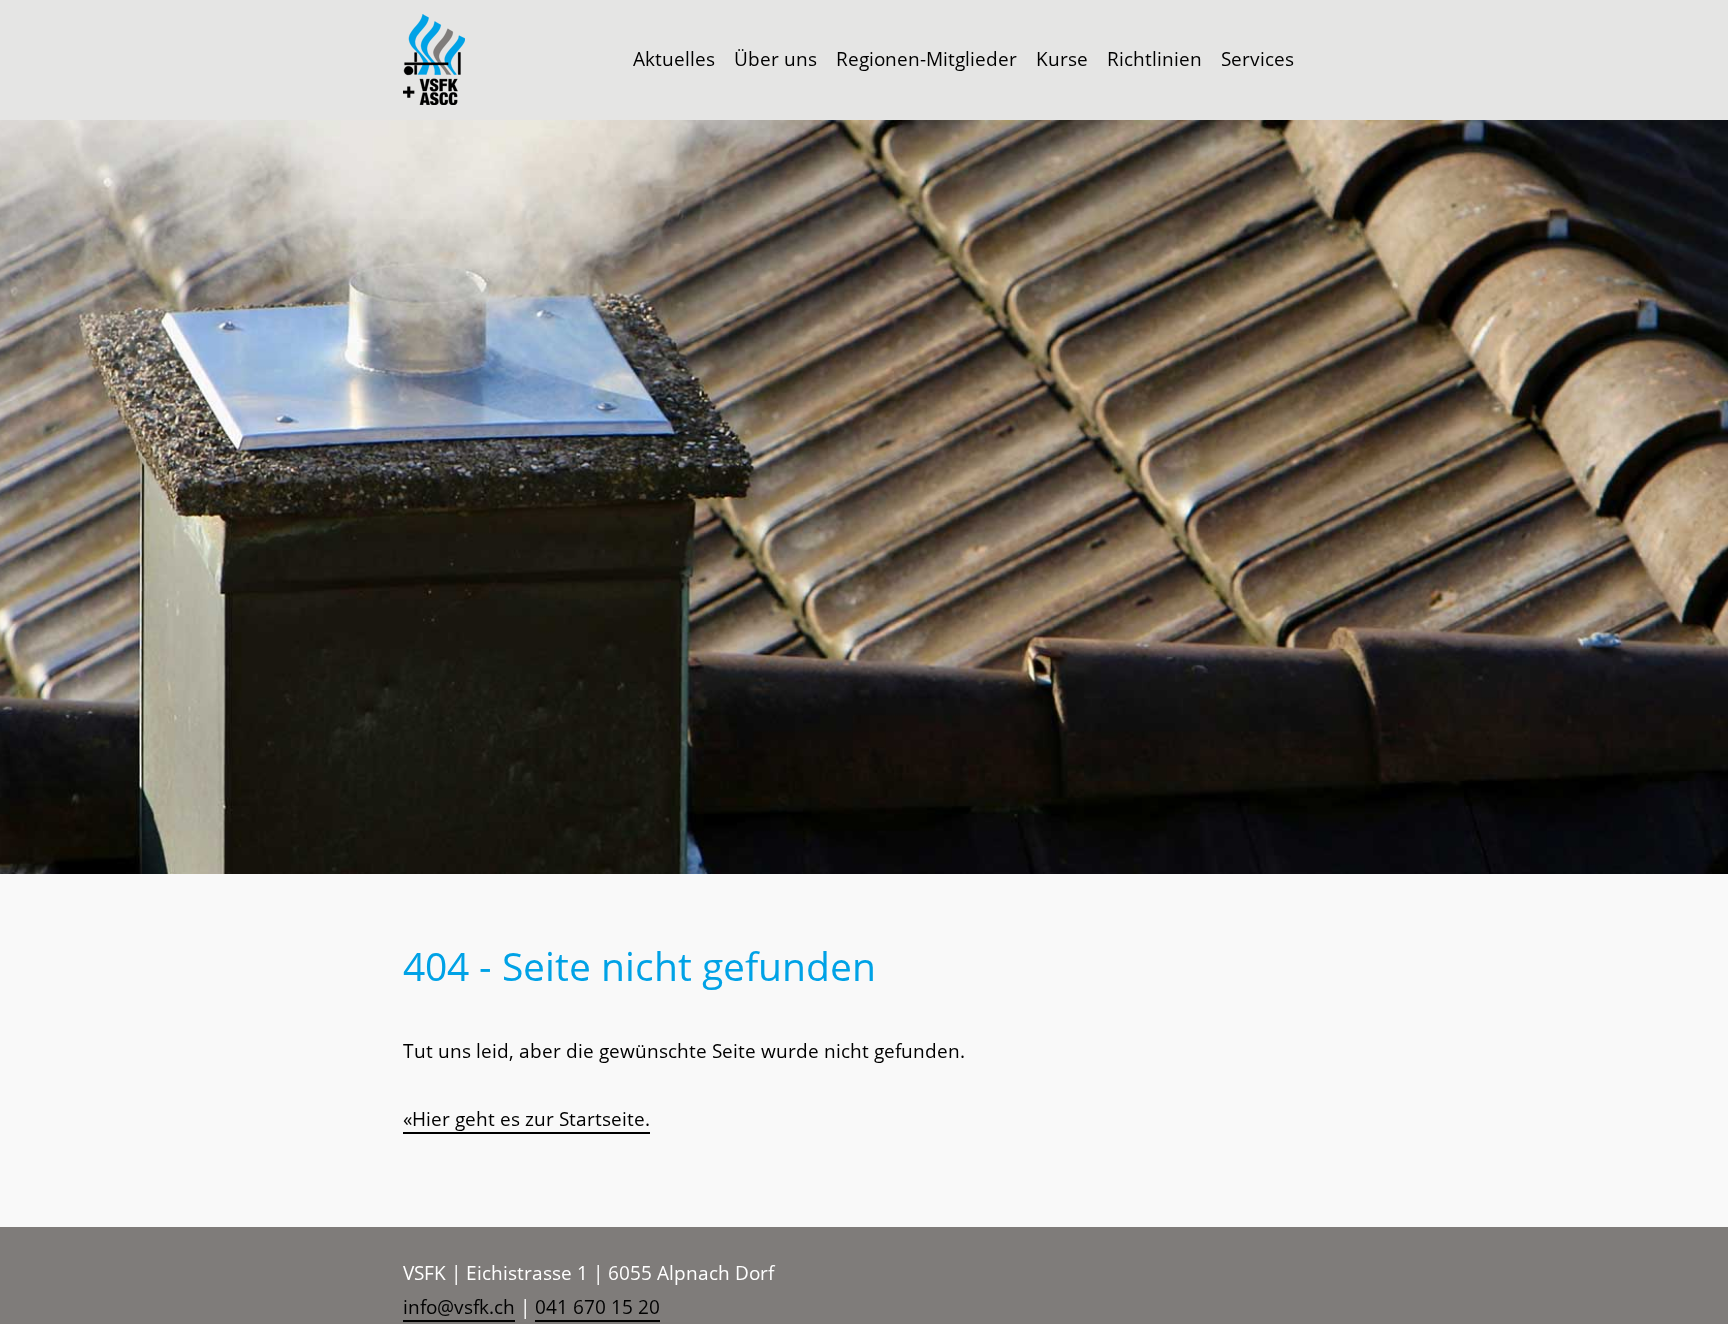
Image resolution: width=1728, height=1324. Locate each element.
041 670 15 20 (597, 1307)
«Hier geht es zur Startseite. (526, 1119)
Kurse (1062, 59)
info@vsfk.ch (459, 1307)
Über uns (775, 59)
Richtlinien (1154, 59)
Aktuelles (674, 59)
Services (1257, 59)
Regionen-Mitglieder (926, 59)
